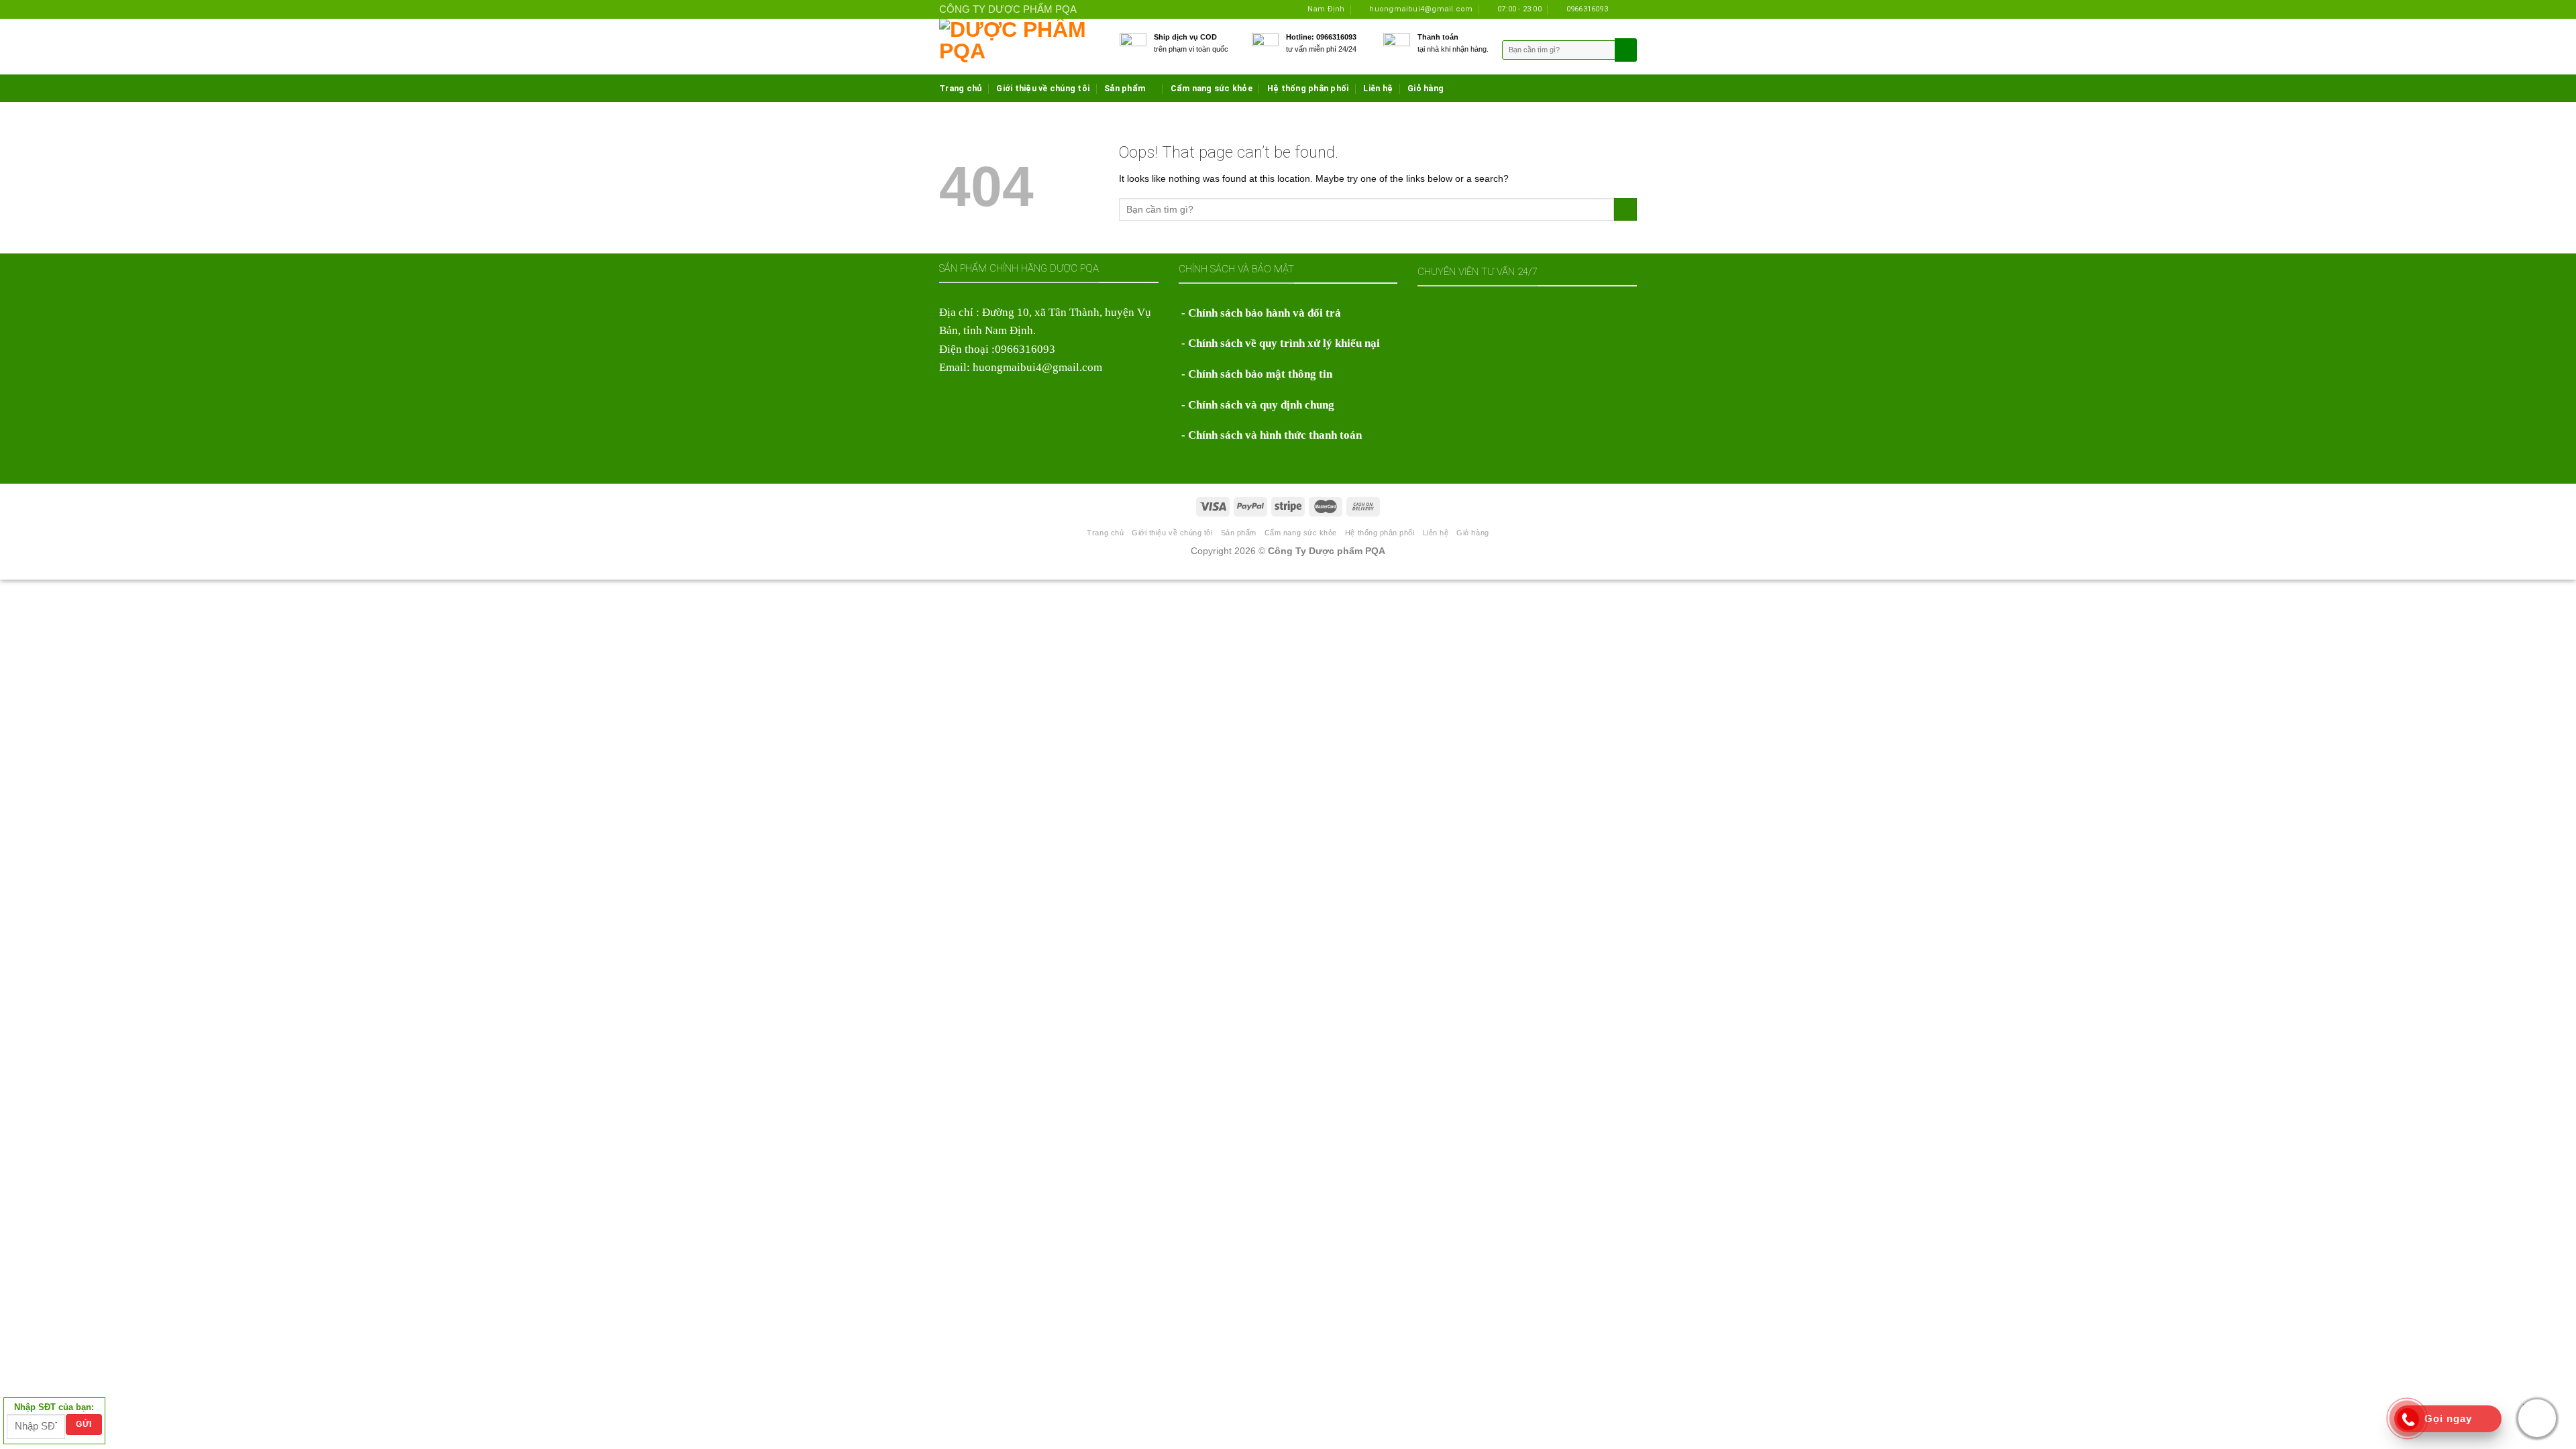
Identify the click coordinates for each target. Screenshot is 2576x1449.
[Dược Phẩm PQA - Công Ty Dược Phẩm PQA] (1019, 47)
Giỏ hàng (1426, 88)
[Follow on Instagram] (1620, 9)
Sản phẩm (1125, 88)
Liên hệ (1378, 88)
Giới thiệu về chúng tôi (1043, 88)
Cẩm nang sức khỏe (1212, 88)
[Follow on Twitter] (1631, 9)
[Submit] (1625, 209)
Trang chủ (960, 88)
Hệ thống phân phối (1308, 88)
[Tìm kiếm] (1624, 50)
